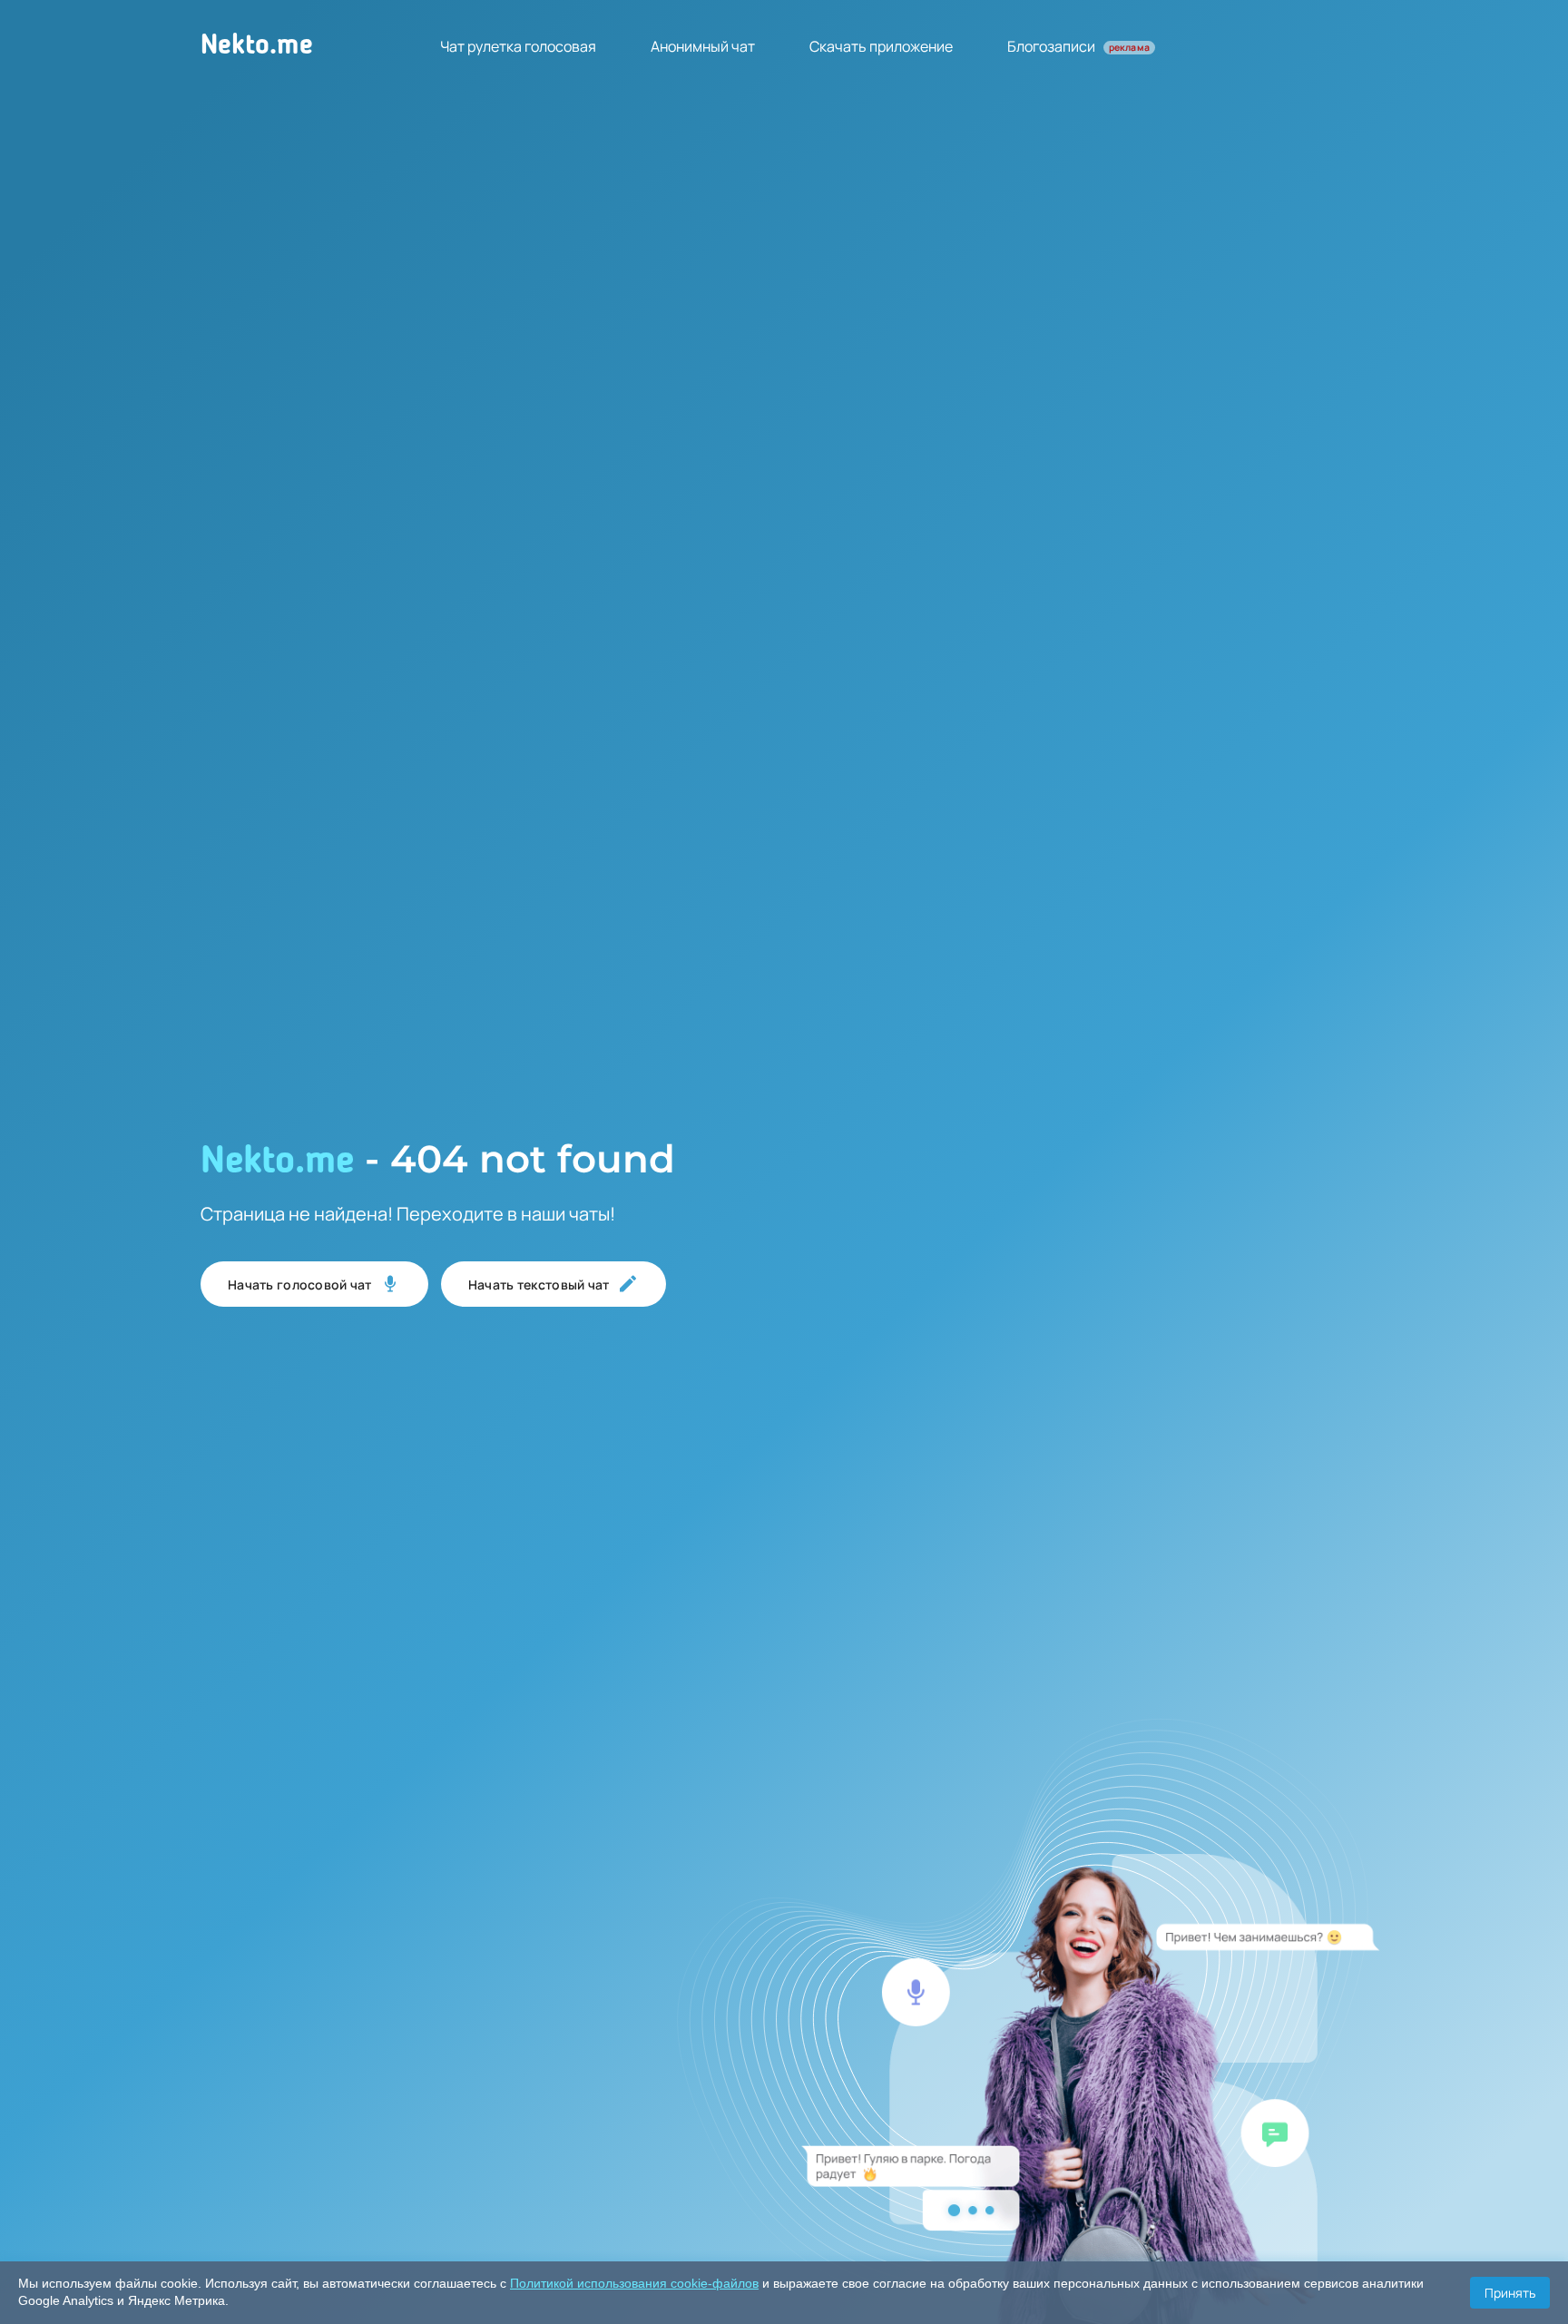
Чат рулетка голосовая (518, 46)
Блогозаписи (1078, 46)
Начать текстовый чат (539, 1285)
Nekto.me (257, 46)
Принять (1510, 2293)
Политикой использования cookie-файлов (634, 2283)
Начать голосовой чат (300, 1285)
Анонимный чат (703, 46)
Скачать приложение (881, 46)
